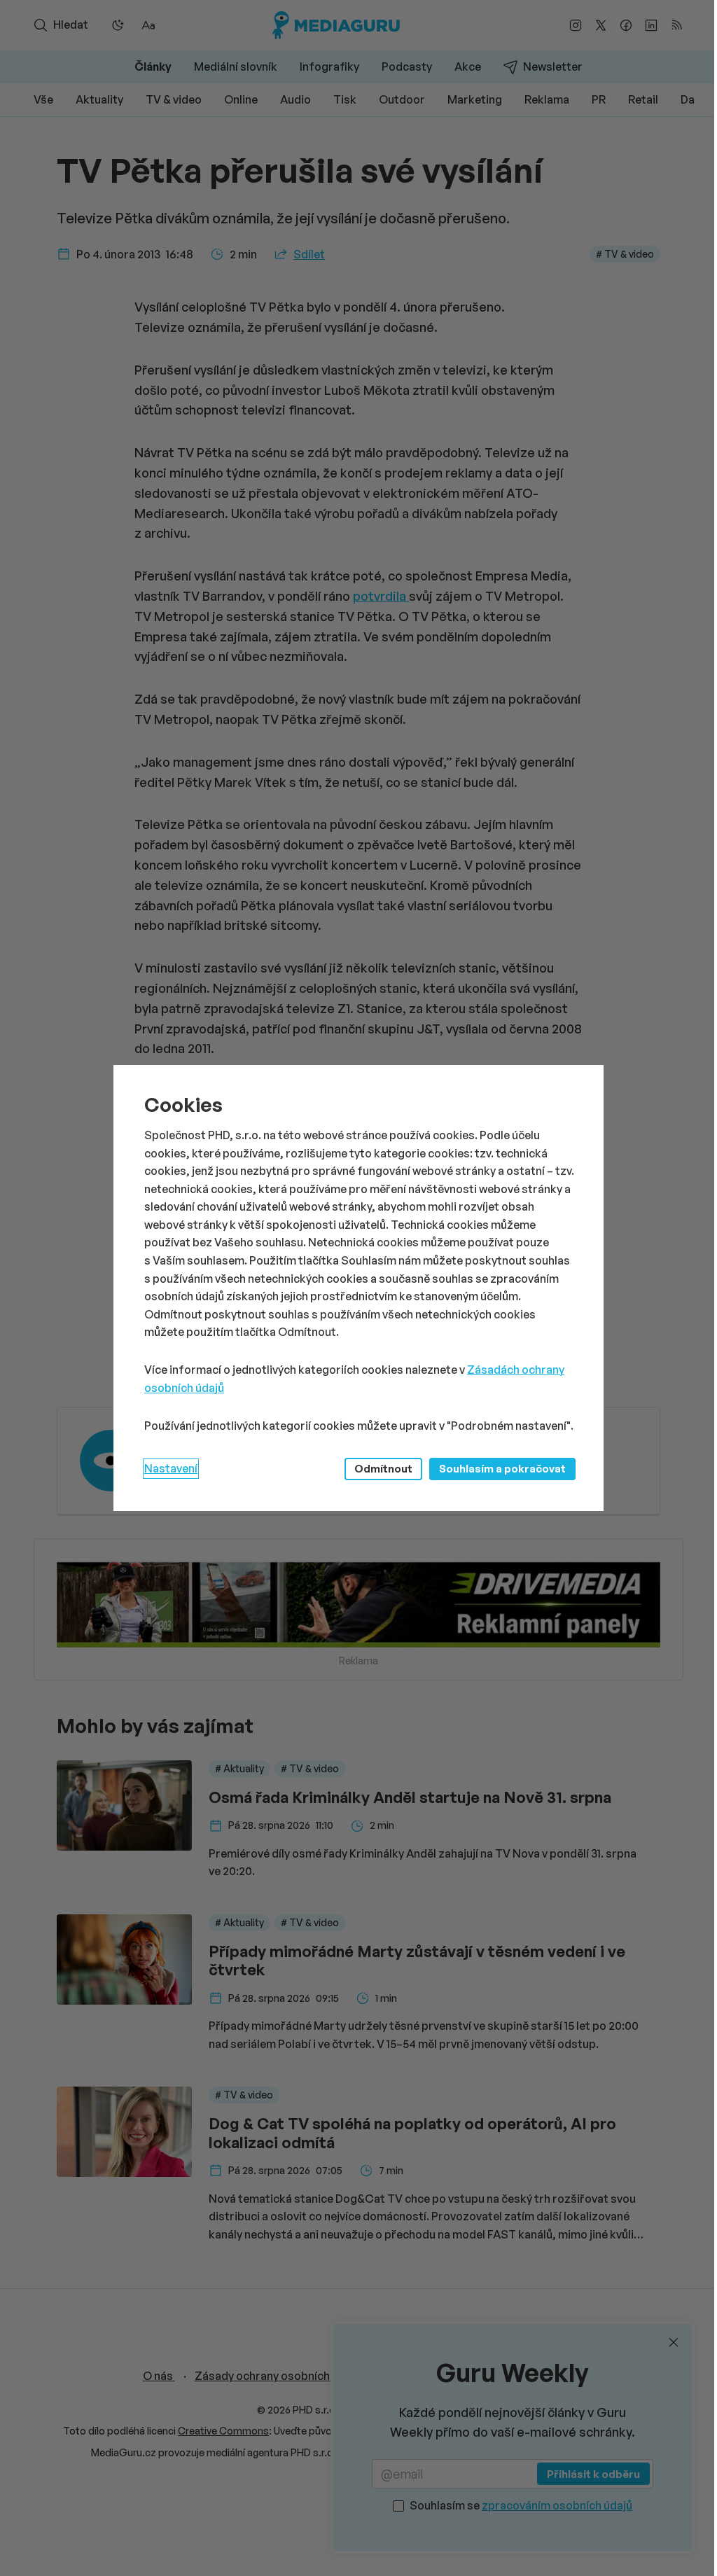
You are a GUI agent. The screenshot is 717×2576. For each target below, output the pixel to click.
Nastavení (171, 1468)
